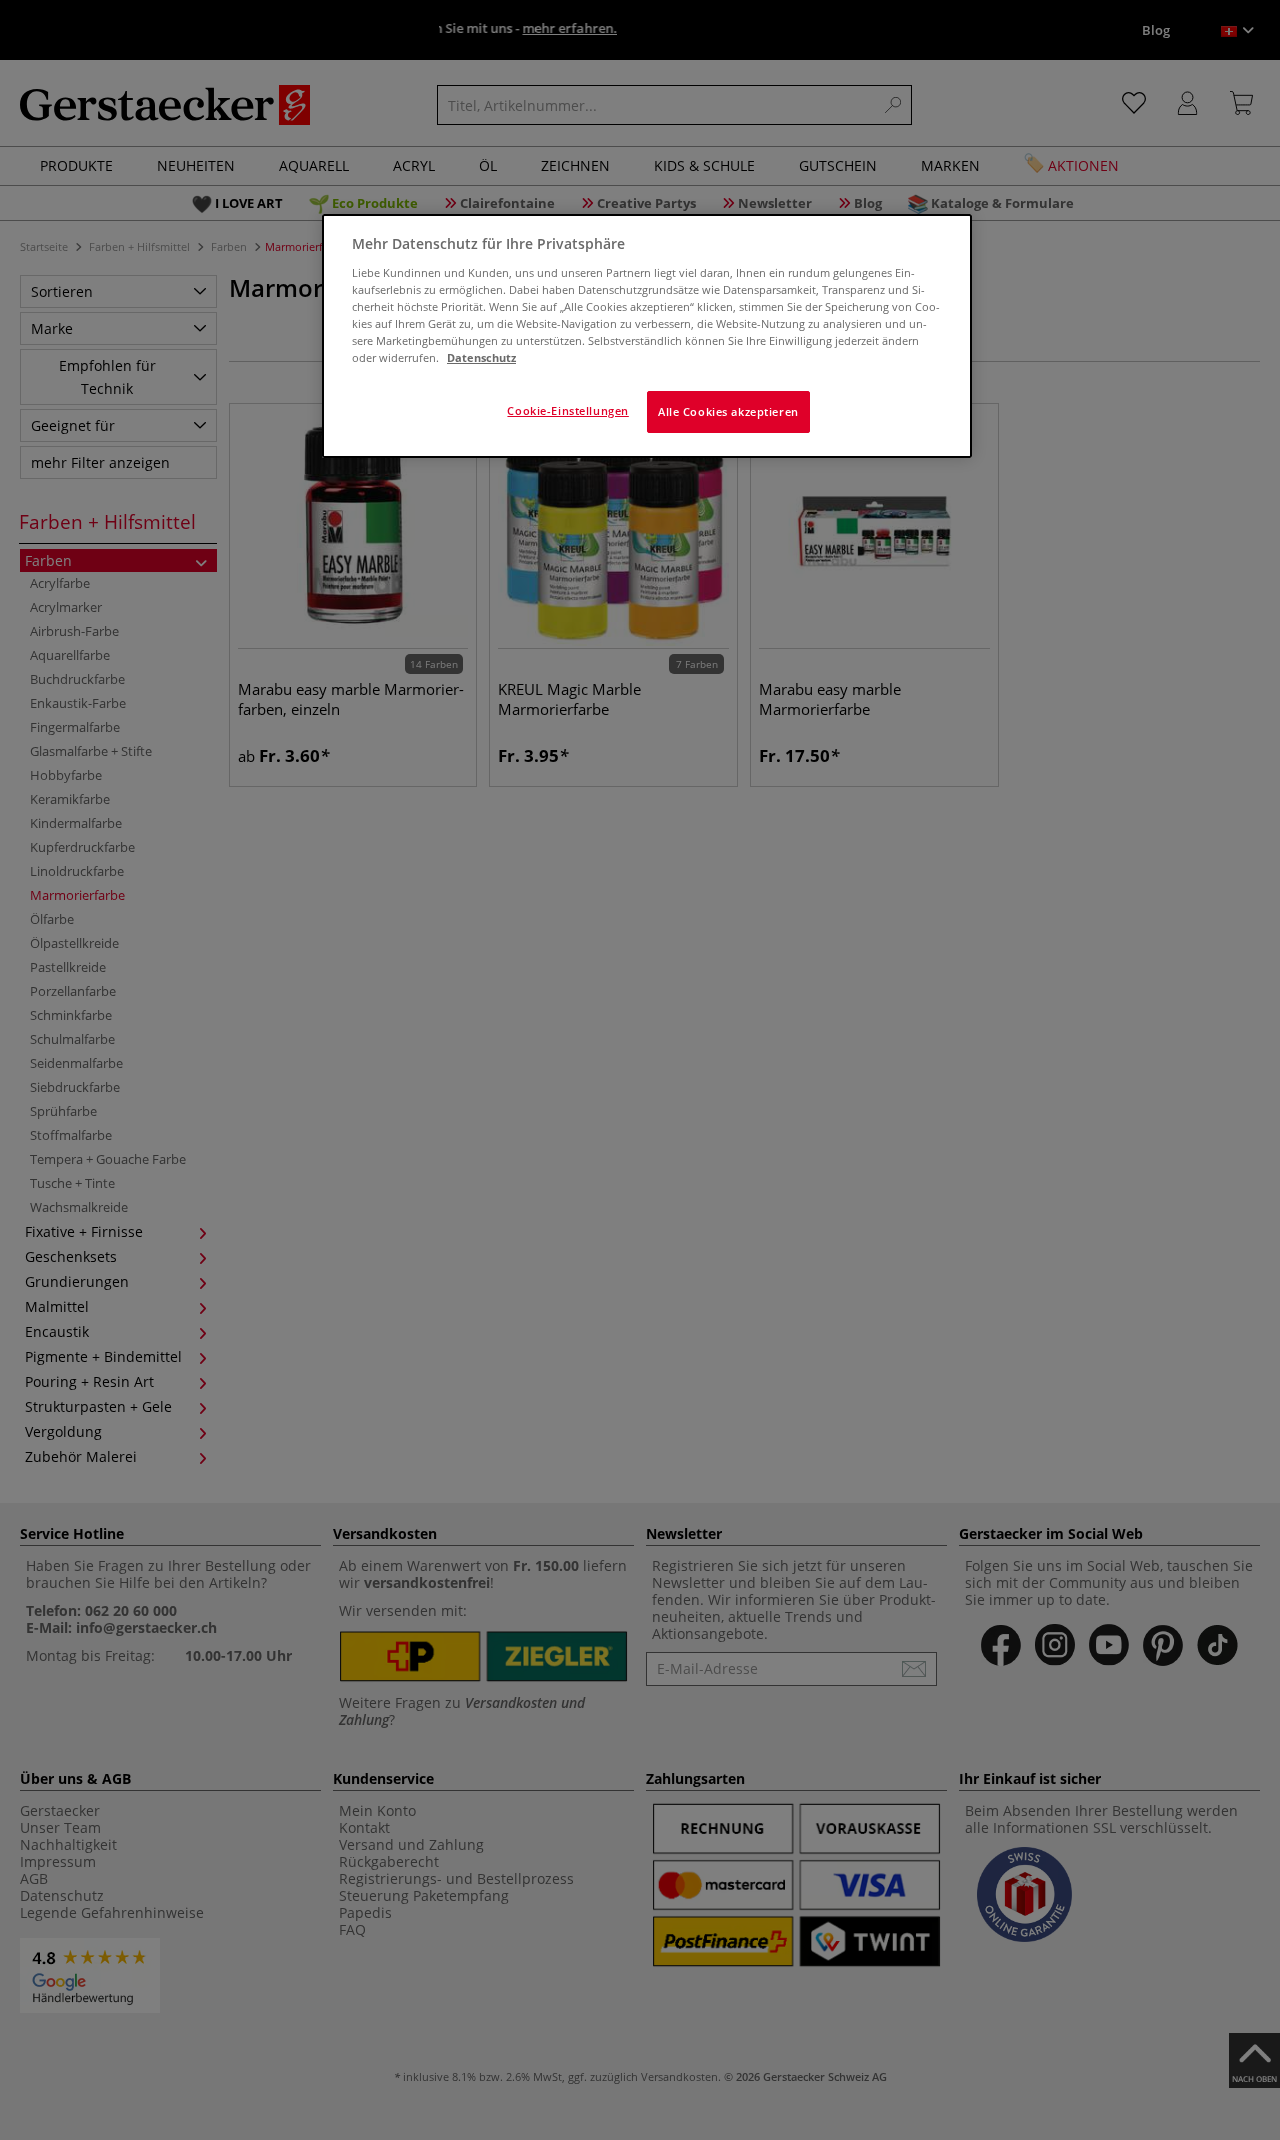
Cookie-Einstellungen (567, 410)
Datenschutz (481, 357)
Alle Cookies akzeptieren (728, 411)
